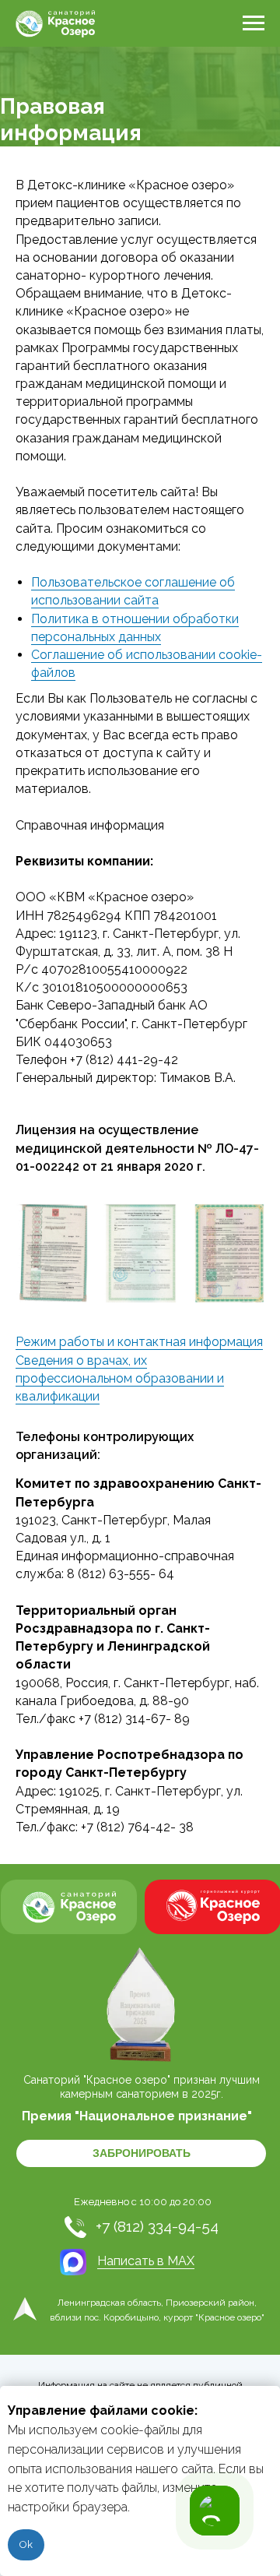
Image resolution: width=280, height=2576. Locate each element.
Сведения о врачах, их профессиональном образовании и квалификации (120, 1378)
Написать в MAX (146, 2261)
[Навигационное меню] (254, 23)
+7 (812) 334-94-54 (157, 2226)
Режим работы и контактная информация (139, 1342)
